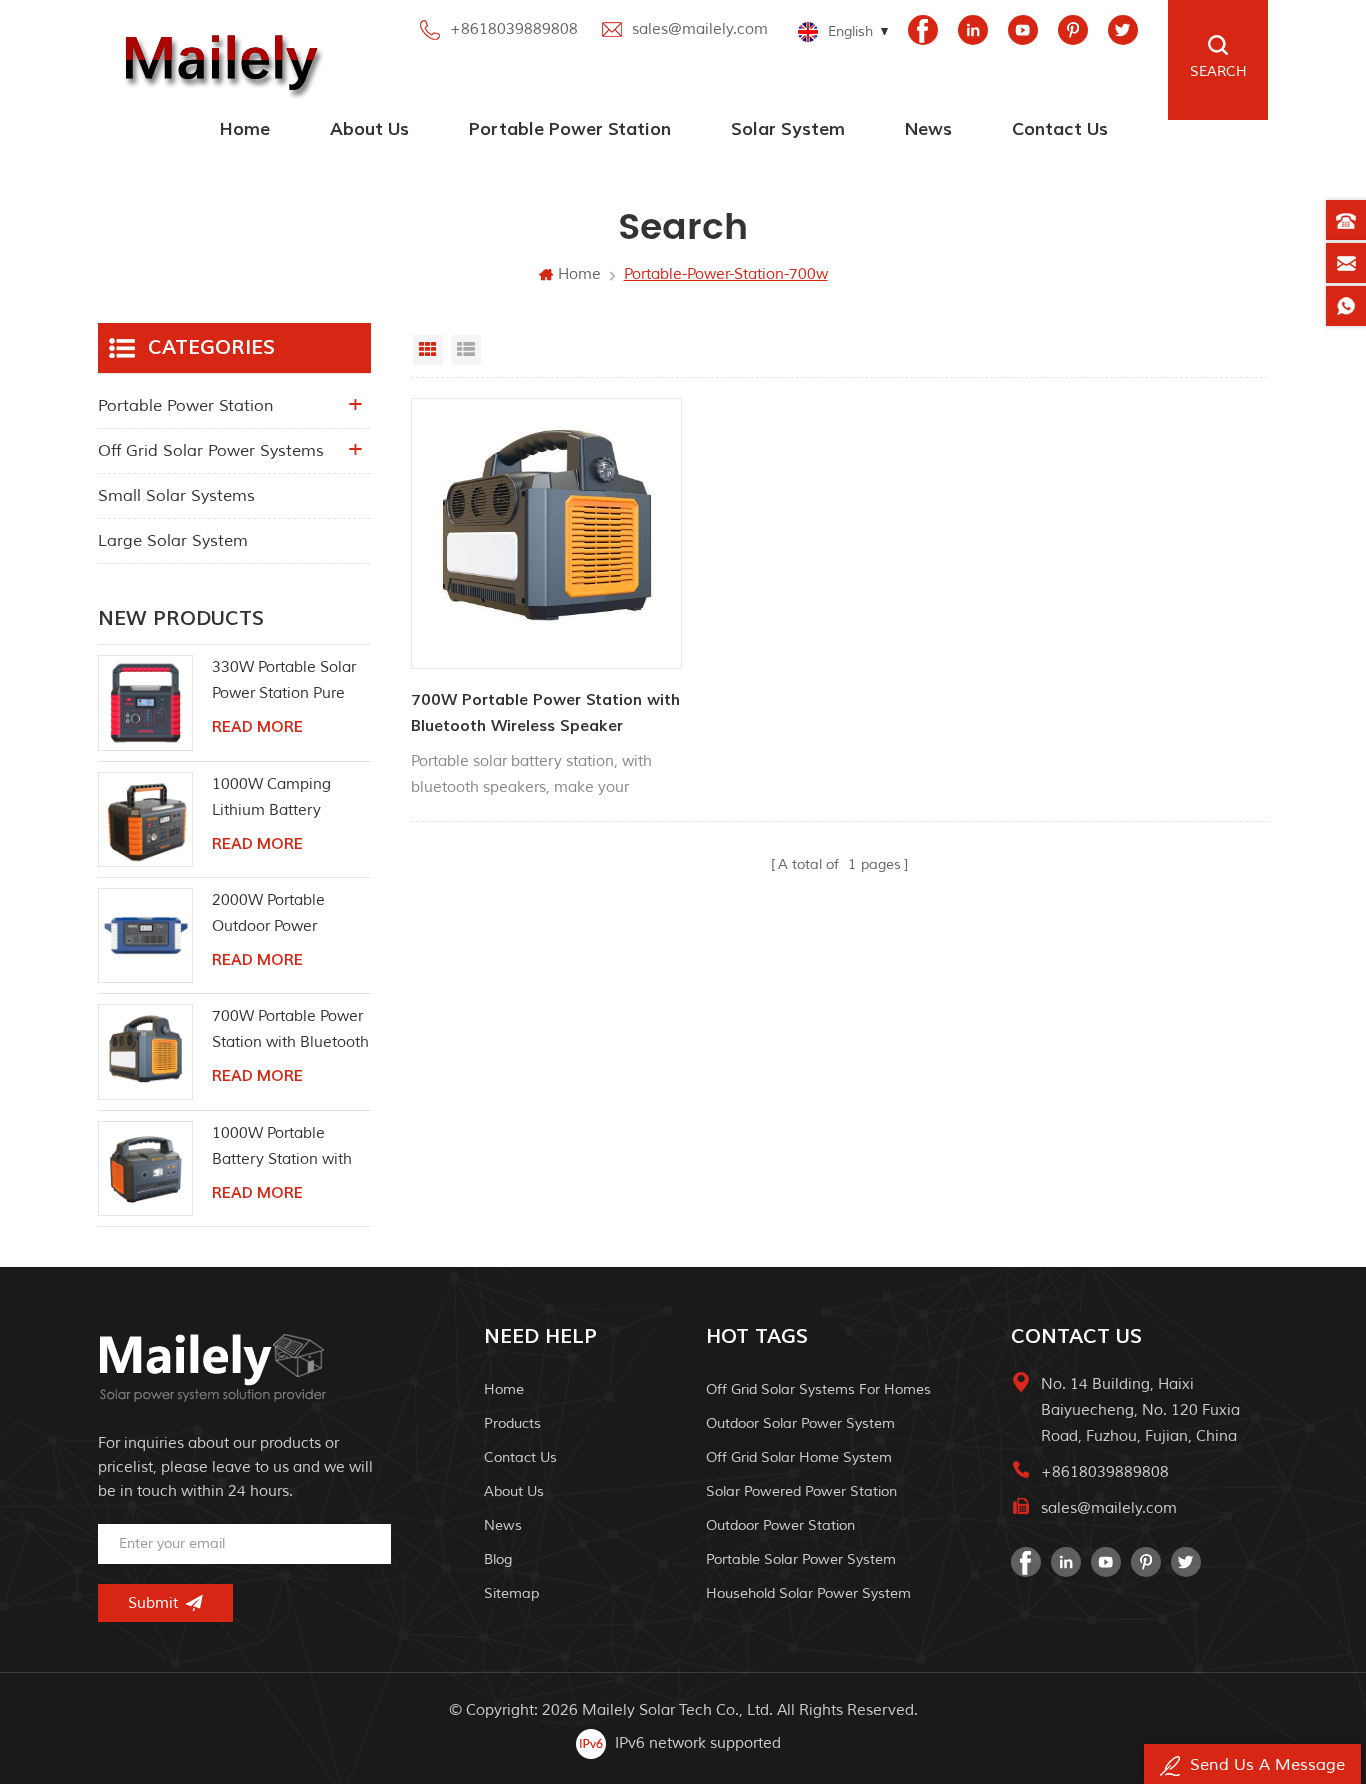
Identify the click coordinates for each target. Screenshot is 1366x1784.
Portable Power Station (570, 129)
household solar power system (808, 1593)
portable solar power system (801, 1559)
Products (512, 1423)
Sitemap (511, 1593)
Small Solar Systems (176, 496)
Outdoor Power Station (780, 1525)
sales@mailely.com (700, 29)
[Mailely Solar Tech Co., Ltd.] (217, 60)
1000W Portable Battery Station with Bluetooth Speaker (282, 1148)
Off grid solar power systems (211, 451)
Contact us (1060, 129)
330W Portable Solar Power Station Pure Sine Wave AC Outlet (285, 682)
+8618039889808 (514, 29)
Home (245, 129)
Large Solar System (173, 541)
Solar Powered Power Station (801, 1491)
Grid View (428, 350)
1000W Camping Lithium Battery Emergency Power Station (275, 799)
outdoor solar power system (800, 1423)
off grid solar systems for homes (818, 1389)
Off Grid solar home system (799, 1457)
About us (369, 129)
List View (466, 350)
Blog (498, 1559)
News (928, 129)
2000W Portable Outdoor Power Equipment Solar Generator (270, 915)
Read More (257, 727)
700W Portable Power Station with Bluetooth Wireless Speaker (545, 713)
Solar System (788, 129)
